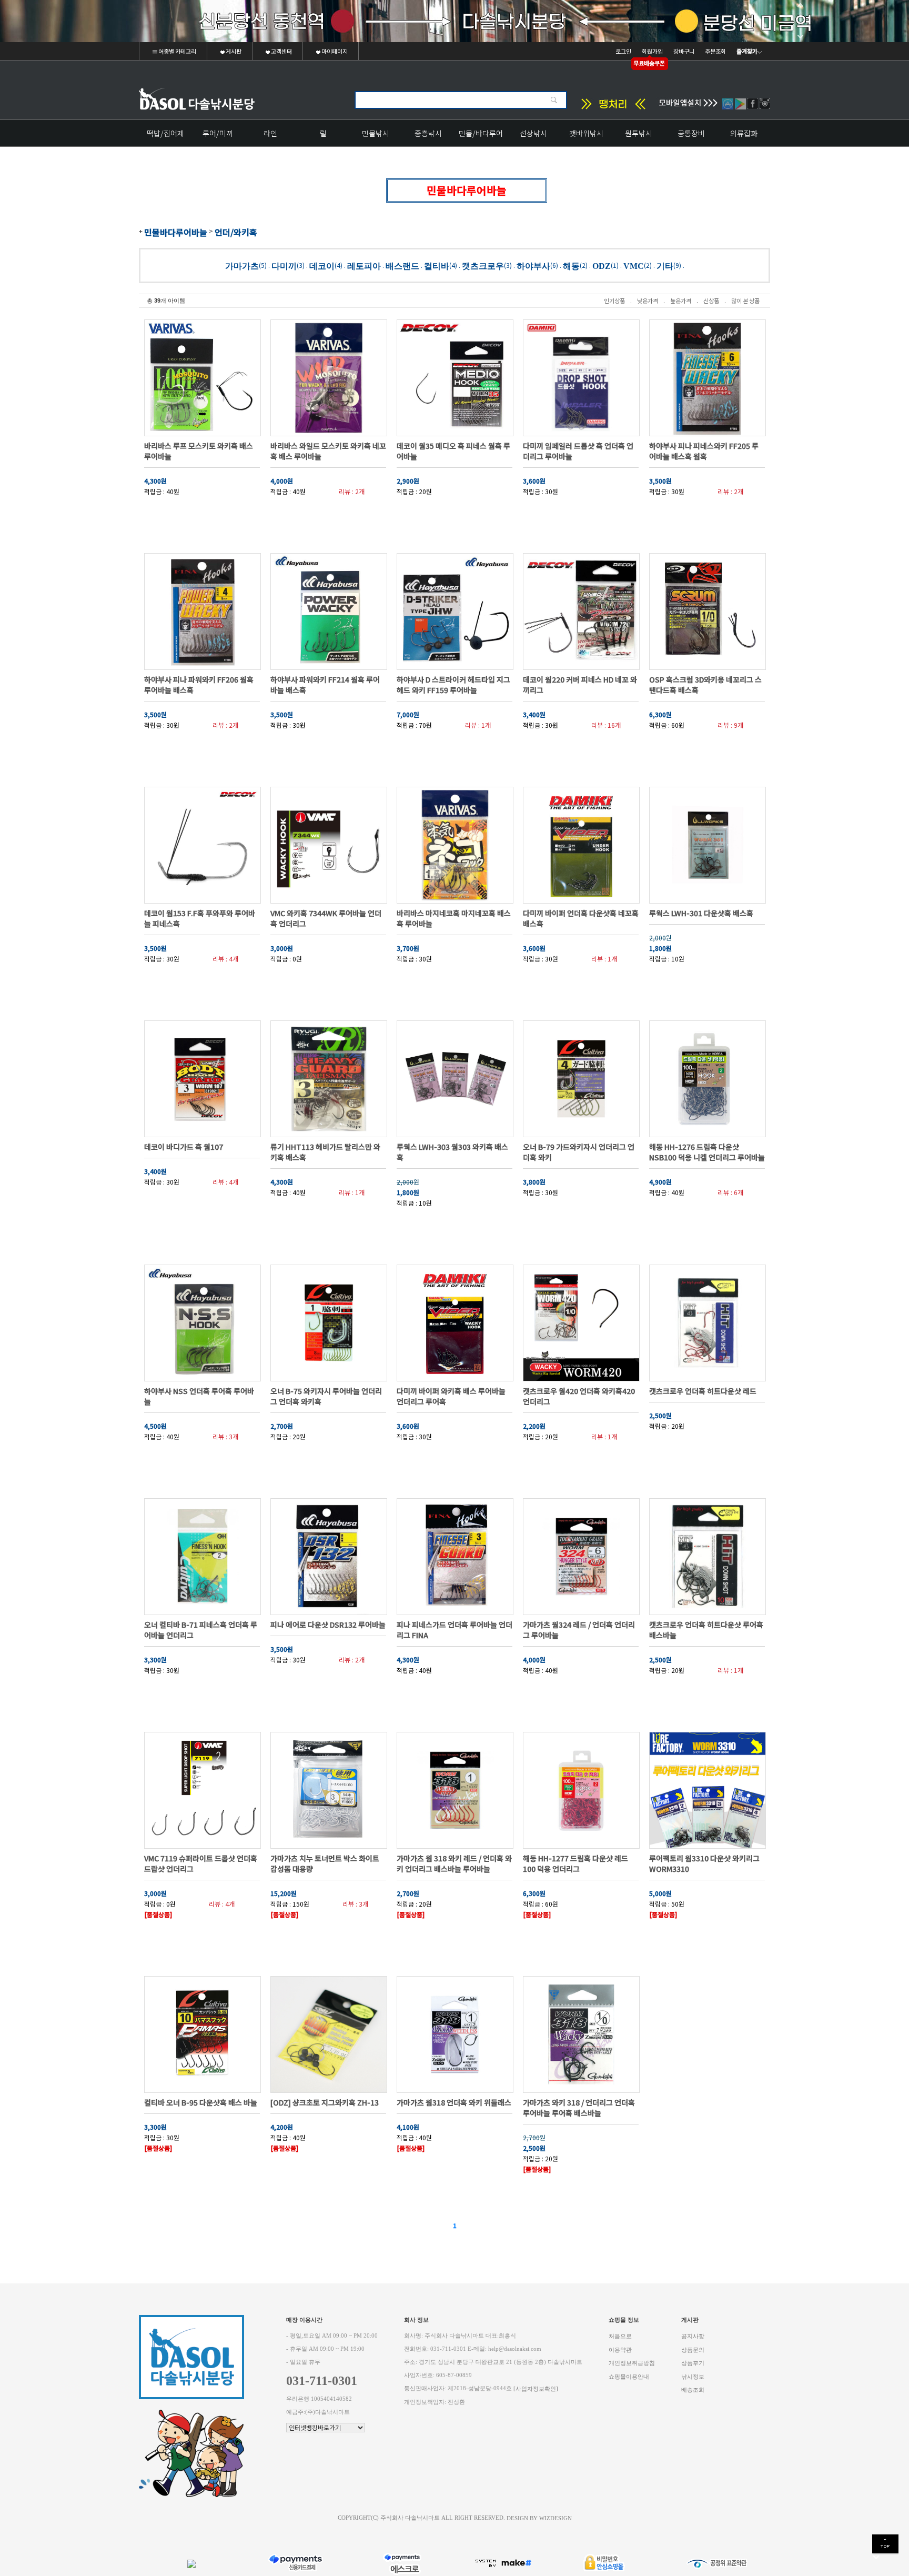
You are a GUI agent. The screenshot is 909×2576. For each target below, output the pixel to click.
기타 (665, 265)
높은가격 (681, 300)
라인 (270, 133)
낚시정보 (693, 2376)
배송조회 (693, 2390)
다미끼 (284, 265)
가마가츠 (242, 265)
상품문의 (693, 2349)
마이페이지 (334, 51)
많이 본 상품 (745, 300)
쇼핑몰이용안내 (629, 2376)
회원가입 (652, 51)
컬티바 (437, 265)
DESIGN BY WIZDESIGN (539, 2518)
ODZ (602, 265)
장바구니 (684, 51)
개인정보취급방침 (632, 2363)
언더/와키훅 (236, 232)
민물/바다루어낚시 (481, 137)
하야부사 (533, 265)
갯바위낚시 (586, 133)
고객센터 (281, 51)
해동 (571, 265)
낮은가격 (648, 300)
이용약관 (620, 2349)
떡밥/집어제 (165, 133)
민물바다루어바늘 (176, 232)
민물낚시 (376, 133)
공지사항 (693, 2336)
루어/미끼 (218, 133)
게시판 (233, 51)
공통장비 (691, 133)
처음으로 (620, 2336)
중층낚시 (428, 133)
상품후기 (693, 2363)
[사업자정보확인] (536, 2389)
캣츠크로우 (483, 265)
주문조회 (715, 51)
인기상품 (614, 300)
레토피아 (364, 265)
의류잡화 (744, 133)
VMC (634, 265)
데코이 (322, 265)
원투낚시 (639, 133)
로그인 (623, 51)
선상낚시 (533, 133)
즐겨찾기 (747, 51)
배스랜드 (402, 265)
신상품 (711, 300)
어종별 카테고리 (177, 51)
